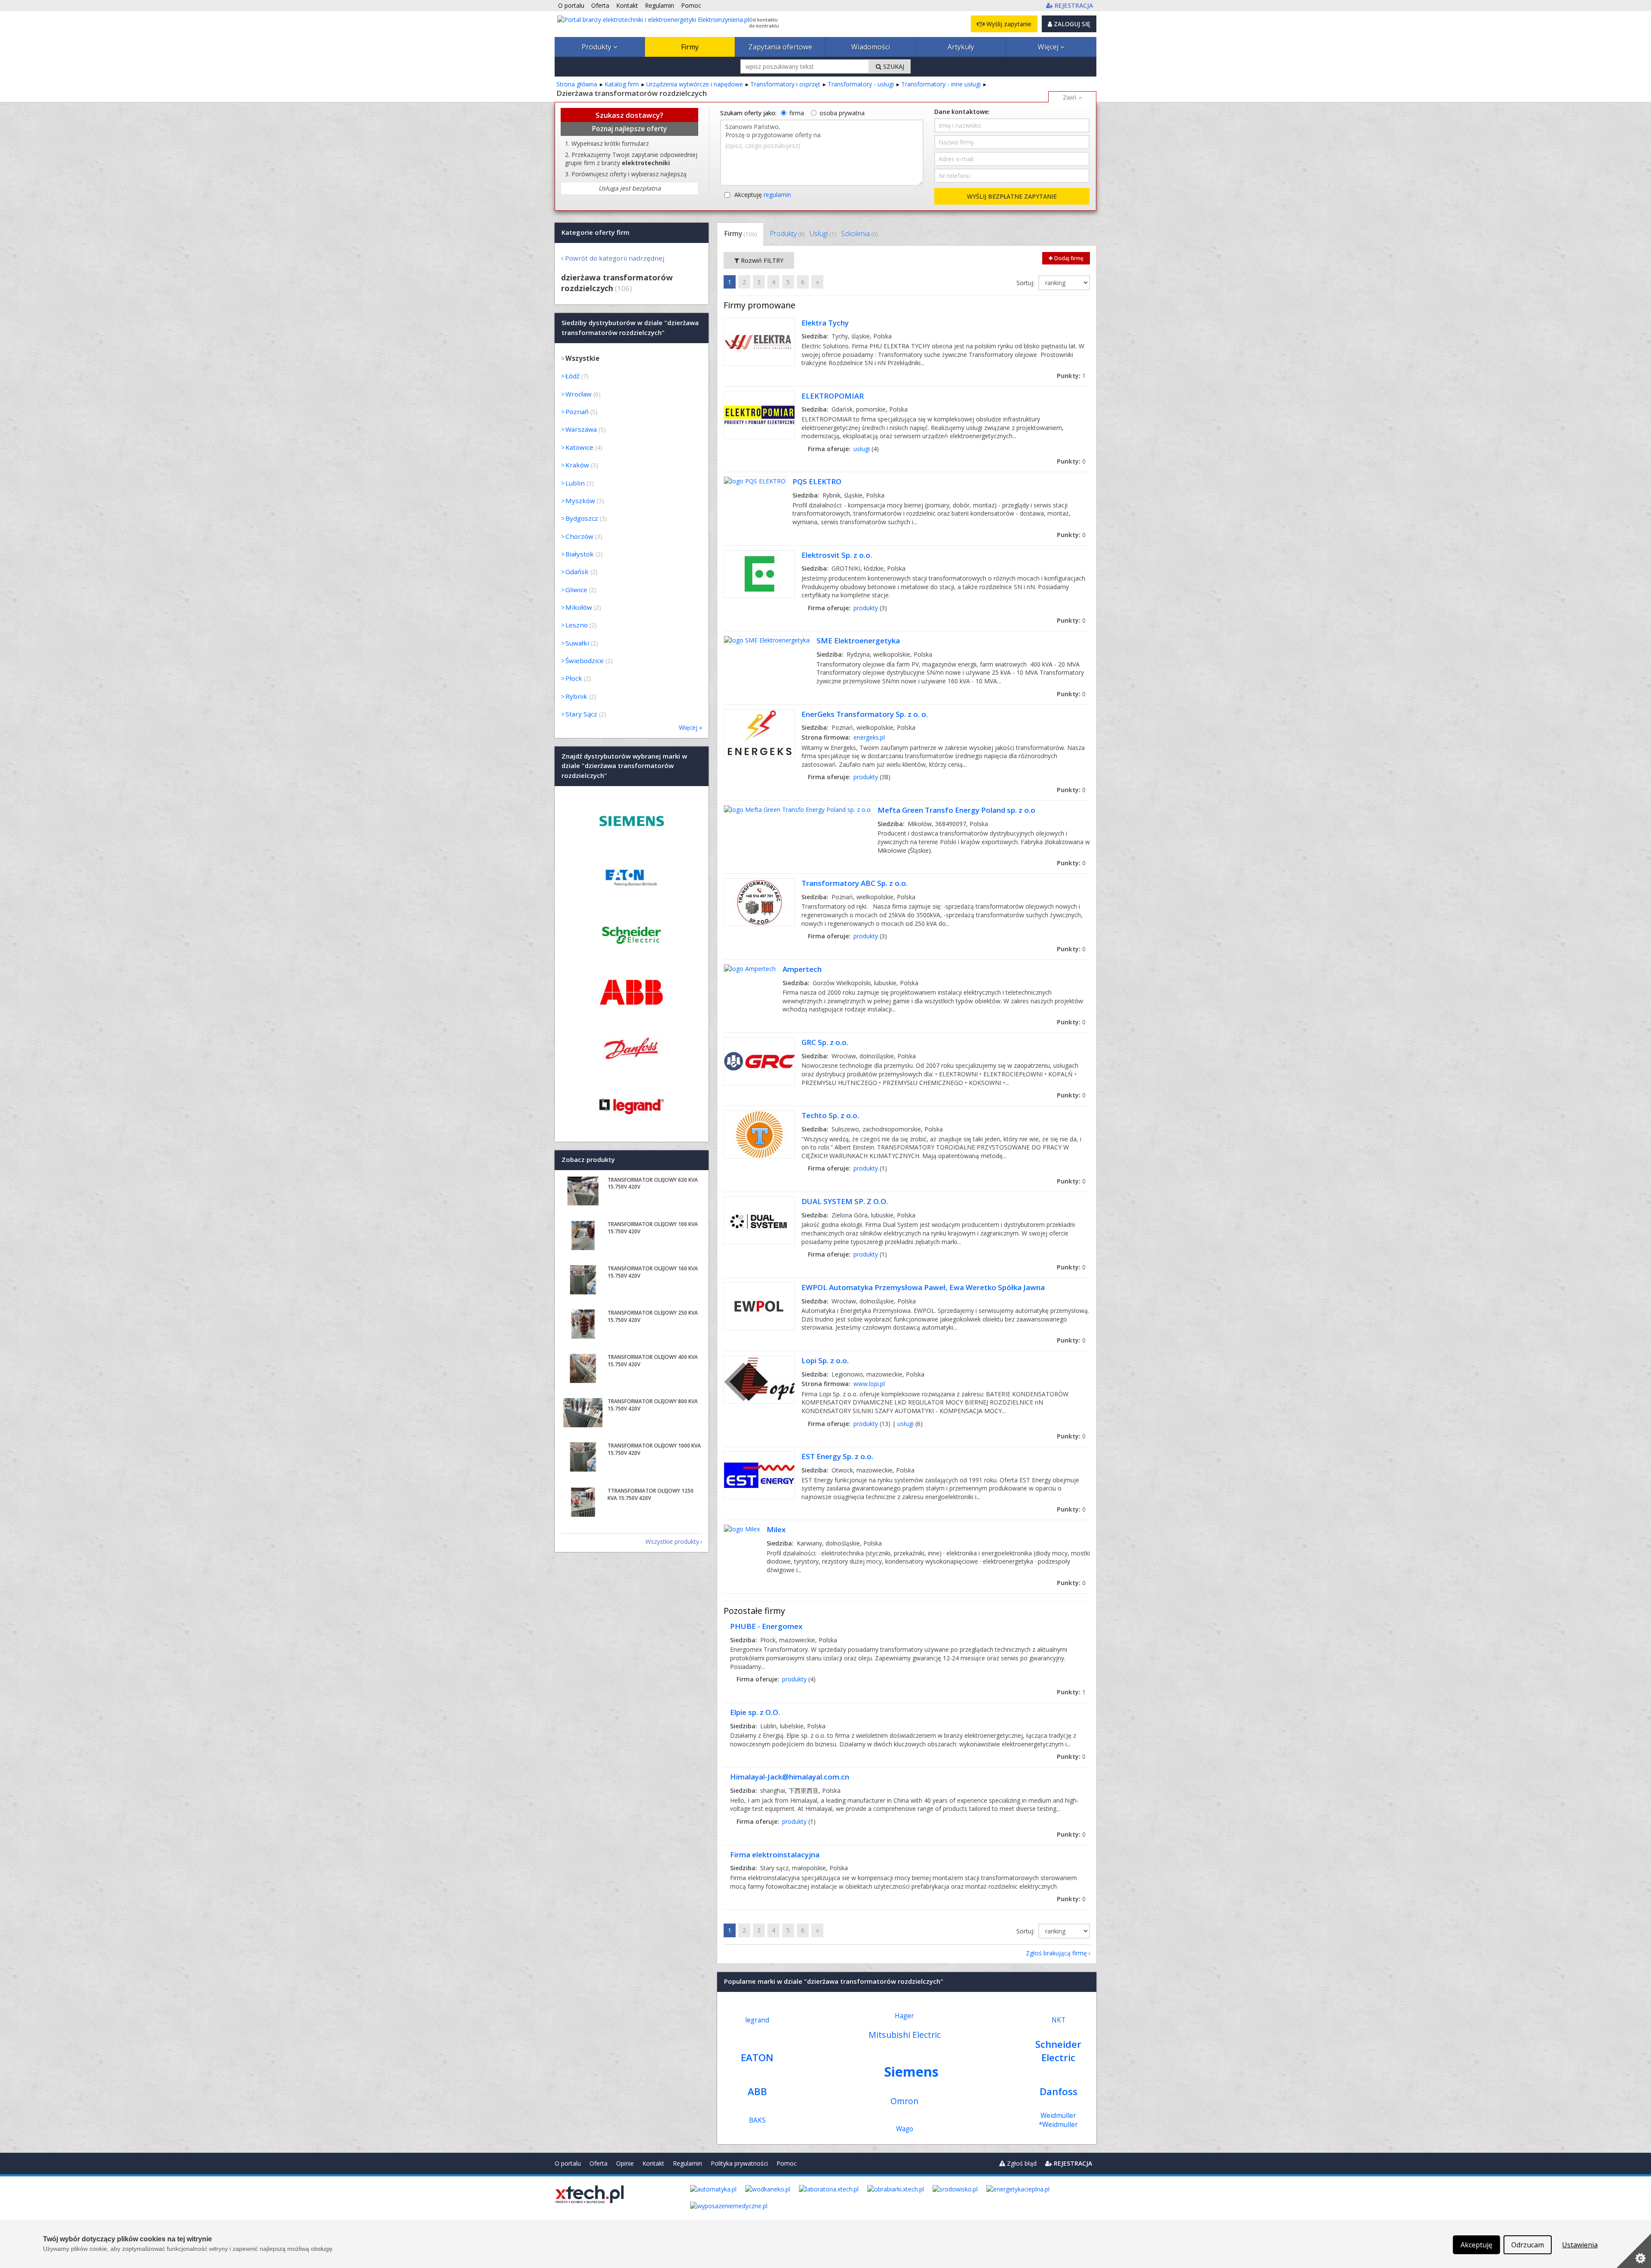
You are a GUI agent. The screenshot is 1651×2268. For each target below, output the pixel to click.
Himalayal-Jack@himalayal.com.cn (790, 1777)
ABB (757, 2091)
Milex (776, 1529)
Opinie (625, 2163)
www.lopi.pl (869, 1384)
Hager (904, 2016)
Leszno (577, 625)
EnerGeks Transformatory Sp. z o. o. (865, 714)
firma (797, 113)
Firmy (690, 47)
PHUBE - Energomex (766, 1626)
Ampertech (802, 969)
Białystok (580, 554)
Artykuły (961, 47)
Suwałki (577, 643)
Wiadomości (871, 47)
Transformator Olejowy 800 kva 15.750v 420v (653, 1405)
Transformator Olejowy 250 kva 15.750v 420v (653, 1316)
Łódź (572, 376)
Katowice (579, 447)
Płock (574, 678)
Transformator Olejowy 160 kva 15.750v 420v (653, 1272)
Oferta (598, 2163)
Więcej (1049, 47)
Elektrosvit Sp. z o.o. (837, 555)
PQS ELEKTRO (817, 481)
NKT (1059, 2020)
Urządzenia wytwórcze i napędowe (695, 84)
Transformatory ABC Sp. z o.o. (855, 883)
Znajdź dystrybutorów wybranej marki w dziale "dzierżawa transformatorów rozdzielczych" (624, 766)
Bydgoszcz (582, 518)
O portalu (568, 2163)
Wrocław (578, 394)
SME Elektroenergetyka (858, 641)
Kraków (577, 465)
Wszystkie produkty (672, 1541)
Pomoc (787, 2163)
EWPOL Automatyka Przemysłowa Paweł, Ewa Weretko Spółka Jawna (923, 1287)
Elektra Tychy (825, 323)
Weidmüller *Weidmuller (1058, 2120)
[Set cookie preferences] (1634, 2251)
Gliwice (576, 590)
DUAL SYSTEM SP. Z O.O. (845, 1201)
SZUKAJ (893, 66)
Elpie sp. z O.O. (755, 1712)
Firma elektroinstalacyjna (775, 1855)
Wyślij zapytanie (1008, 24)
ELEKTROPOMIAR (833, 396)
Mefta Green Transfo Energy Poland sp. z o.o (956, 810)
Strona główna (577, 84)
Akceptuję (763, 195)
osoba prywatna (842, 113)
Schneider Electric (1058, 2051)
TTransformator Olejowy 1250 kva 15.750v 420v (651, 1494)
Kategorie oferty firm (595, 232)
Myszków (580, 501)
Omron (904, 2101)
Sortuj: (1026, 283)
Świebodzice (585, 661)
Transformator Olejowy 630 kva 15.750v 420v (653, 1183)
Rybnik (576, 696)
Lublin (575, 483)
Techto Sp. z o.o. (830, 1115)
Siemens (911, 2071)
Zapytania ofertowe (780, 47)
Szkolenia (859, 234)
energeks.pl (869, 737)
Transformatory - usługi (861, 84)
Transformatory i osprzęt (785, 84)
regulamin (777, 195)
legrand (757, 2020)
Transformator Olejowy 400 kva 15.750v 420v (653, 1361)
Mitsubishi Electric (905, 2035)
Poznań (577, 412)
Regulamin (687, 2163)
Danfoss (1059, 2091)
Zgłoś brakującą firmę (1056, 1953)
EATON (757, 2057)
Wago (905, 2129)
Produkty (597, 47)
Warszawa (581, 429)
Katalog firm (622, 84)
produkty (866, 608)
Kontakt (653, 2163)
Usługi (823, 234)
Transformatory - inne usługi (941, 84)
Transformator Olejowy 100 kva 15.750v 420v (653, 1228)
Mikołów (579, 607)
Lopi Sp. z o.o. (825, 1360)
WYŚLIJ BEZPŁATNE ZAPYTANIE (1012, 196)
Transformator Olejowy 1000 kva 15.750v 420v (654, 1449)
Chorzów (579, 536)
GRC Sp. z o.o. (825, 1042)
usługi (862, 449)
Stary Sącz (581, 714)
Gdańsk (577, 572)
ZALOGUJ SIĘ (1071, 24)
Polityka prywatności (739, 2163)
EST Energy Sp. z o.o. (837, 1456)
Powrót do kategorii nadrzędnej (615, 258)
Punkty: (1071, 376)
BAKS (757, 2120)
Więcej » (690, 727)
